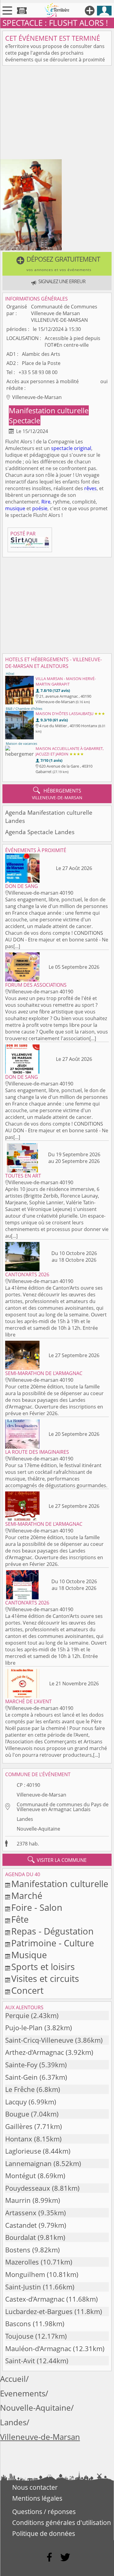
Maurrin (18, 2200)
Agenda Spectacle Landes (40, 832)
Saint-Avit (20, 2361)
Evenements (23, 2394)
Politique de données (44, 2533)
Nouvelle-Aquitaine (38, 1829)
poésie (40, 508)
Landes (25, 1819)
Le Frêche (20, 2089)
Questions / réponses (44, 2512)
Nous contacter (35, 2487)
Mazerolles (22, 2262)
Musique (29, 1955)
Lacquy (16, 2102)
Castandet (21, 2225)
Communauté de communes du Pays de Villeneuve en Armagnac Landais (63, 1807)
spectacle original (71, 448)
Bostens (18, 2250)
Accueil (13, 2379)
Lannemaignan (28, 2163)
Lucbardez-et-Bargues (39, 2311)
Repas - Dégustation (52, 1931)
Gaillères (19, 2126)
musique (15, 508)
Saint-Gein (21, 2077)
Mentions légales (37, 2498)
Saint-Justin (23, 2287)
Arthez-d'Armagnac (35, 2052)
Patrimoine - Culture (53, 1943)
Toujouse (19, 2336)
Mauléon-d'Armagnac (38, 2349)
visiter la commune (57, 1860)
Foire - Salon (37, 1907)
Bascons (18, 2324)
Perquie (17, 2015)
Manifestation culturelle (49, 410)
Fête (20, 1919)
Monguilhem (25, 2274)
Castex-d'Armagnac (35, 2299)
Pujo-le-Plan (24, 2028)
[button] (57, 264)
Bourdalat (21, 2237)
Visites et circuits (45, 1978)
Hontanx (19, 2139)
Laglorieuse (23, 2151)
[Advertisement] (57, 114)
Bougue (17, 2114)
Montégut (21, 2176)
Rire (46, 502)
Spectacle (24, 420)
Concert (27, 1990)
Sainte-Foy (21, 2065)
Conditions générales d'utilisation (62, 2523)
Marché (27, 1895)
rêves (90, 488)
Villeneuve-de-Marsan (41, 1795)
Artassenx (21, 2213)
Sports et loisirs (43, 1967)
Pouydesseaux (28, 2188)
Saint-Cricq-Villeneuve (39, 2040)
